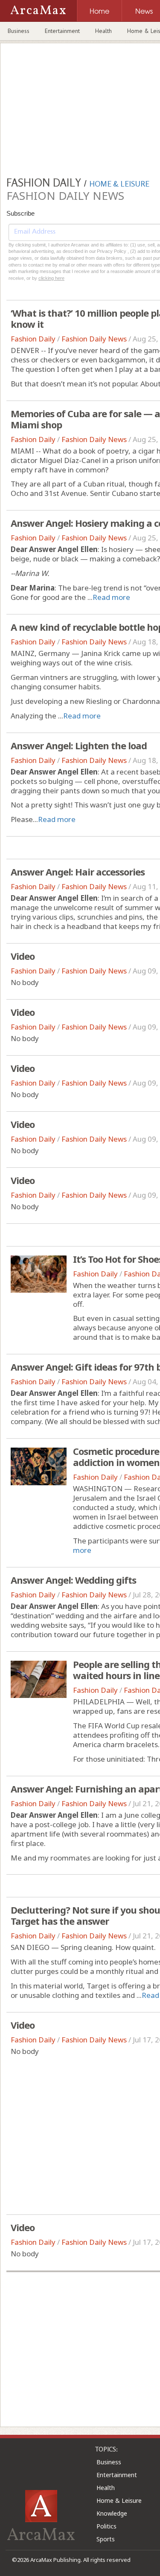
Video (23, 956)
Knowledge (112, 2513)
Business (19, 31)
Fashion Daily (33, 339)
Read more (111, 597)
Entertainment (62, 31)
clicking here (51, 278)
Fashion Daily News (94, 339)
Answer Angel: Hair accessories (78, 872)
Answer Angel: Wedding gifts (73, 1580)
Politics (106, 2526)
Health (103, 31)
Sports (106, 2539)
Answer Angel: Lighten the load (79, 745)
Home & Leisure (119, 2500)
